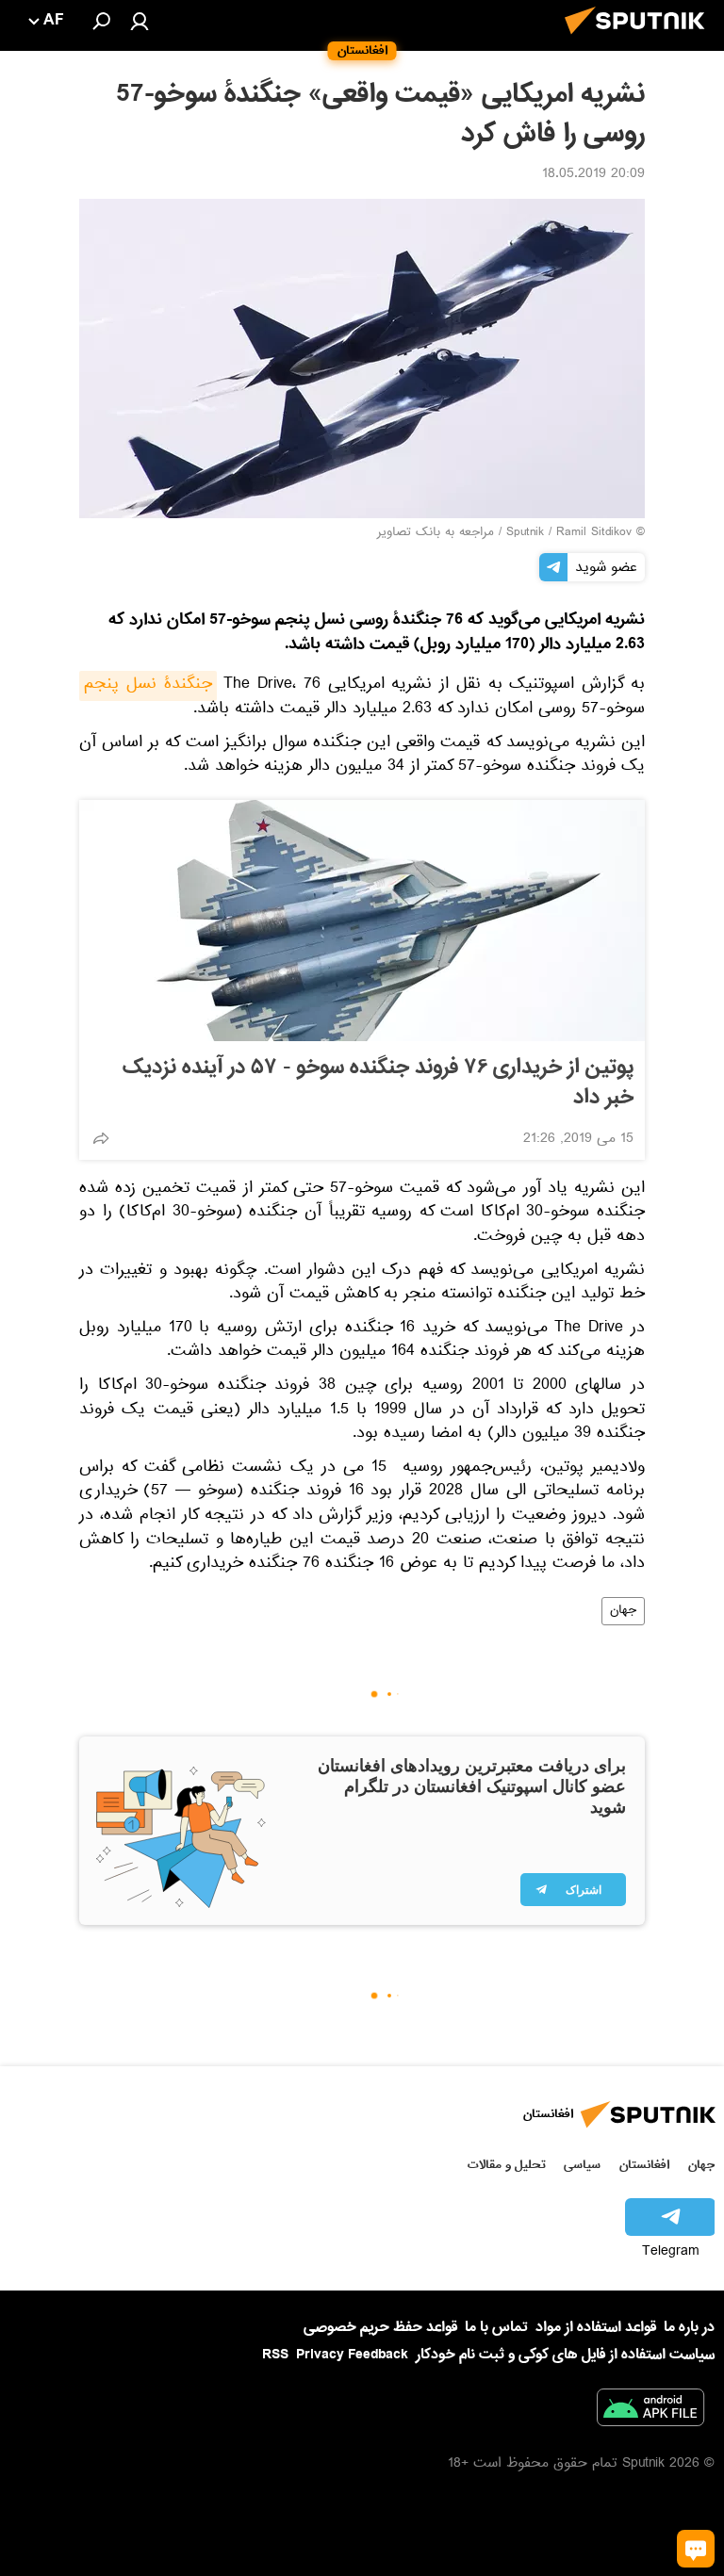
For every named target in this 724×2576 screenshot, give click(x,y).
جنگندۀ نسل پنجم (148, 686)
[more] (101, 1138)
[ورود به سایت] (140, 21)
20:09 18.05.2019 (593, 175)
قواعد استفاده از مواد (596, 2327)
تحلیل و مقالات (507, 2165)
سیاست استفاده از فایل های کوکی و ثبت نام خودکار (565, 2355)
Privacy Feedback (352, 2355)
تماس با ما (496, 2328)
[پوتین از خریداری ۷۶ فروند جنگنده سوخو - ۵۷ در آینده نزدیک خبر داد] (362, 921)
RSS (275, 2355)
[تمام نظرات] (696, 2549)
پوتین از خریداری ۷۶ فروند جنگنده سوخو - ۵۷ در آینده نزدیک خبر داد (378, 1083)
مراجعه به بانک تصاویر (436, 533)
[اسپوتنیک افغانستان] (640, 40)
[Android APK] (650, 2411)
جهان (623, 1611)
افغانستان (644, 2165)
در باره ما (689, 2327)
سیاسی (582, 2165)
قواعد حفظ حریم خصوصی (380, 2327)
